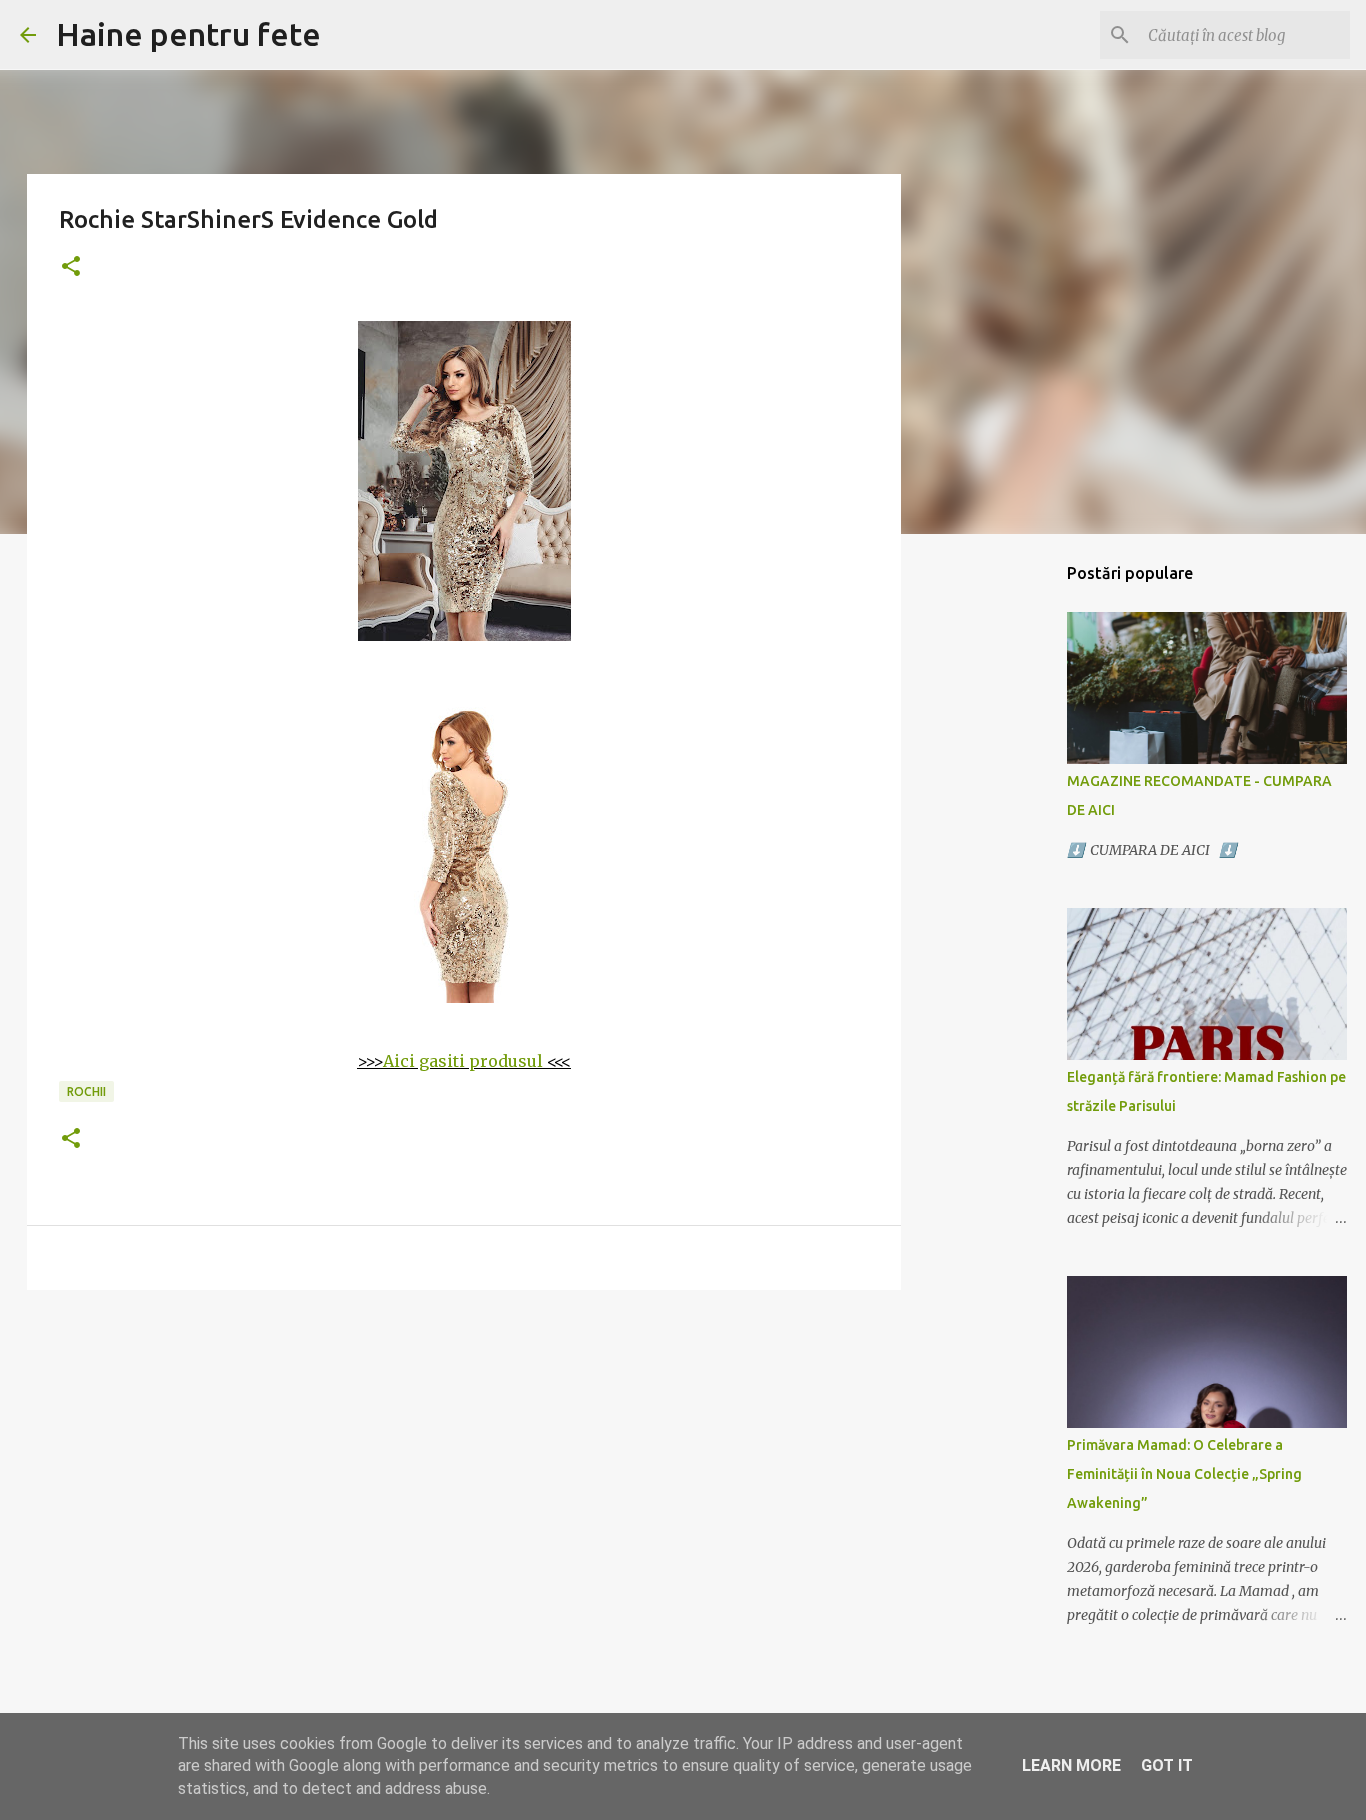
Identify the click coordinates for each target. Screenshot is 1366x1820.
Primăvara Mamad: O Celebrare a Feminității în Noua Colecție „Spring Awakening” (1184, 1474)
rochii (86, 1091)
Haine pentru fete (188, 34)
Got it (1167, 1765)
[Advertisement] (464, 1460)
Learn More (1071, 1765)
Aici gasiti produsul (463, 1061)
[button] (71, 267)
